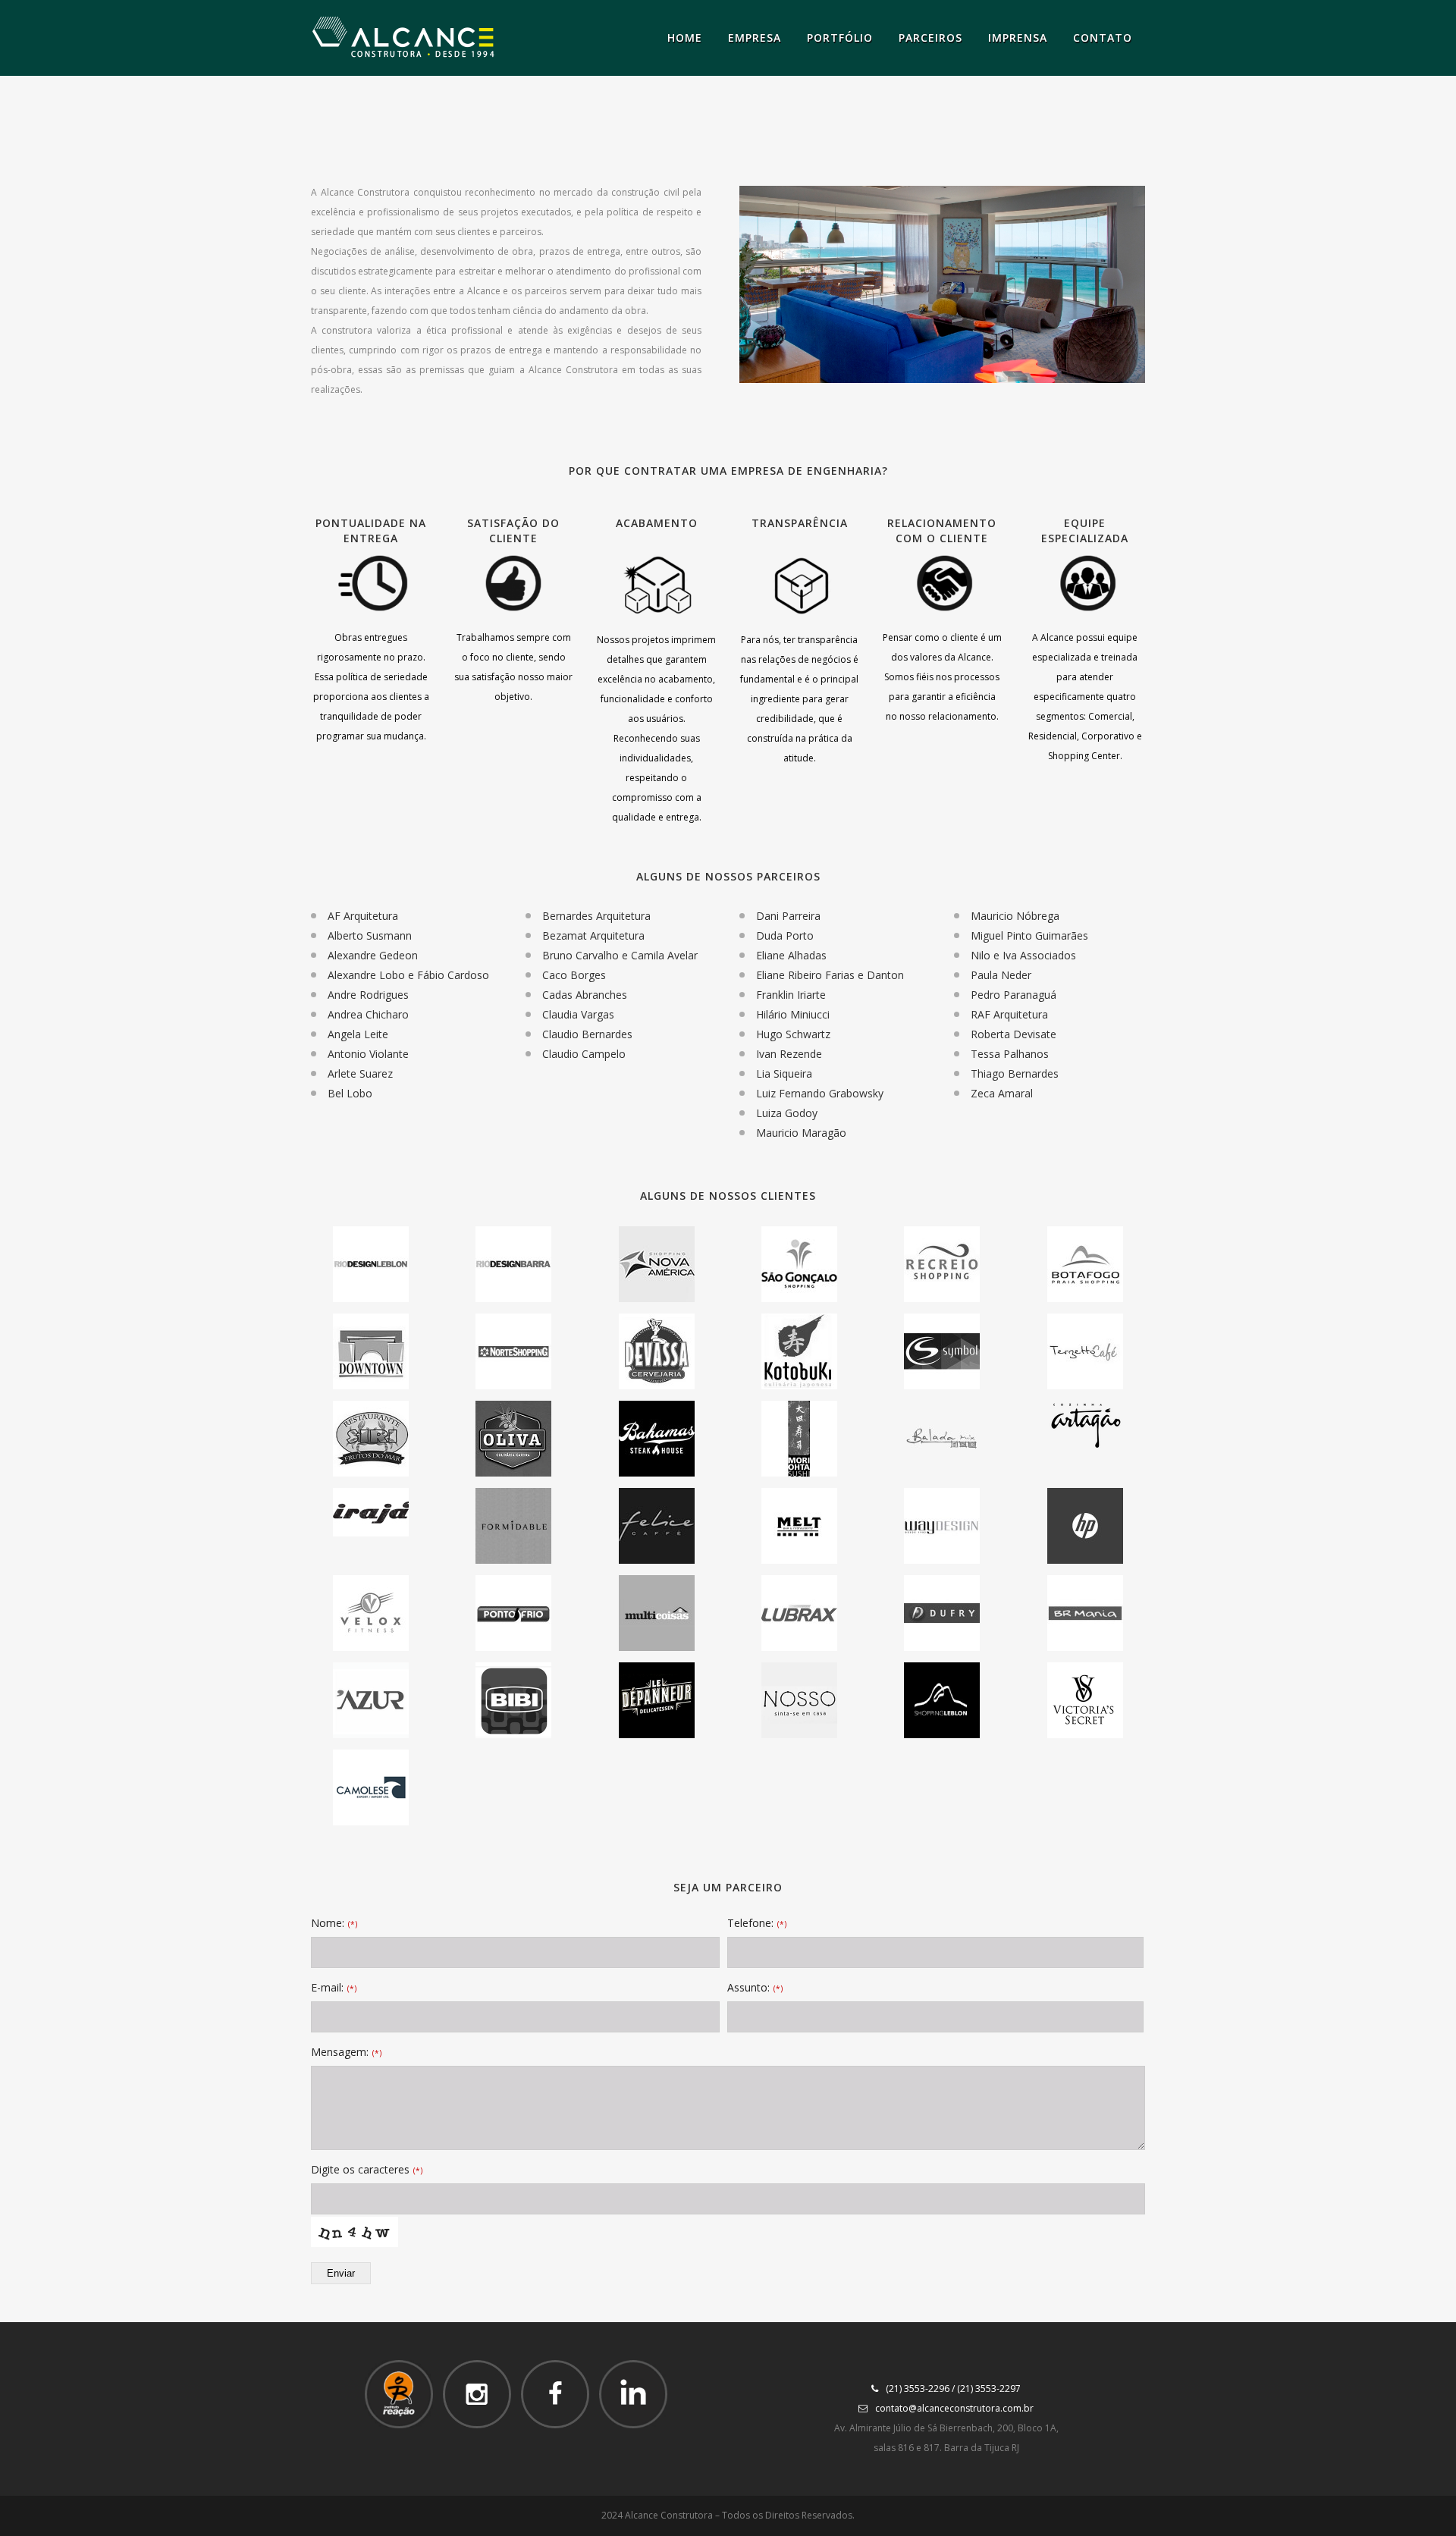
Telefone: (757, 1923)
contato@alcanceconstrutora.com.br (954, 2408)
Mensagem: (346, 2052)
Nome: (334, 1923)
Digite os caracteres (367, 2169)
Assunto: (755, 1987)
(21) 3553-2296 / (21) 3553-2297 (953, 2388)
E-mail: (334, 1987)
